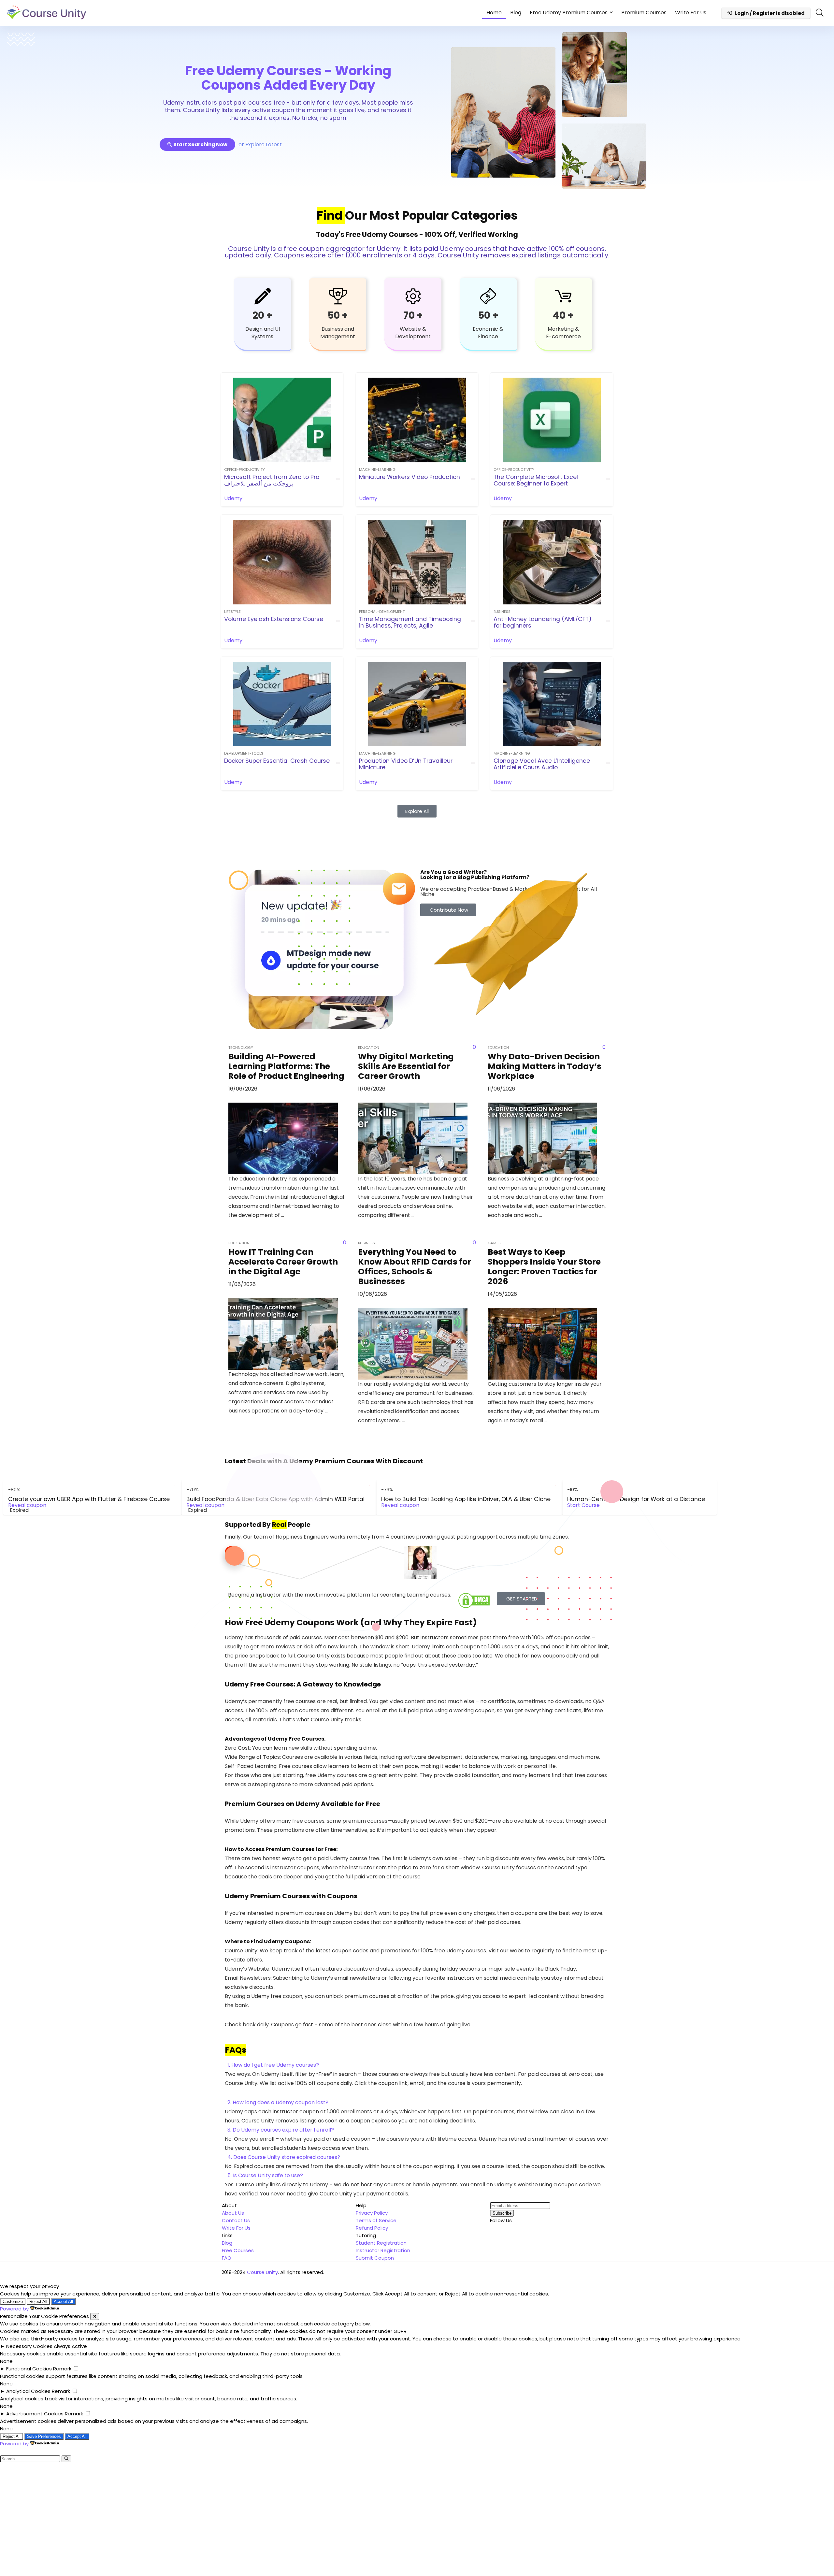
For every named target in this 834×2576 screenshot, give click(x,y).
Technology (241, 1048)
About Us (233, 2213)
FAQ (227, 2258)
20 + (262, 315)
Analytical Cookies (28, 2391)
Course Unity (262, 2272)
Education (369, 1048)
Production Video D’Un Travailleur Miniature (406, 764)
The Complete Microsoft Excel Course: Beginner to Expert (536, 480)
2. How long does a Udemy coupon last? (278, 2102)
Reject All (38, 2301)
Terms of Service (376, 2220)
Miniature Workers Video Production (410, 477)
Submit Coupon (375, 2258)
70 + (413, 315)
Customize (13, 2301)
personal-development (382, 612)
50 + (338, 315)
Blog (516, 13)
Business (502, 612)
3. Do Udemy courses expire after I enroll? (281, 2130)
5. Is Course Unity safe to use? (265, 2175)
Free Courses (238, 2250)
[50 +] (338, 296)
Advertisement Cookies (35, 2414)
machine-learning (377, 470)
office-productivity (244, 470)
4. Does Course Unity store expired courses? (284, 2157)
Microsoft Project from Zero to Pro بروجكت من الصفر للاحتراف (272, 480)
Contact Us (236, 2220)
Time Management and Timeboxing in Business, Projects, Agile (410, 622)
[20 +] (263, 296)
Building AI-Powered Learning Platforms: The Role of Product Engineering (286, 1066)
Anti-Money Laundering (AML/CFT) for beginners (543, 622)
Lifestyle (232, 612)
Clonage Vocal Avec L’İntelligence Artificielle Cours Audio (542, 764)
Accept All (63, 2301)
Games (494, 1243)
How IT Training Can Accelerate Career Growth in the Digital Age (283, 1262)
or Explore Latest (260, 145)
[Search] (66, 2459)
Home (494, 13)
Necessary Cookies (29, 2346)
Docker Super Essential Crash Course (277, 761)
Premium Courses (644, 13)
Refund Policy (372, 2228)
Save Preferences (44, 2436)
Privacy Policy (372, 2213)
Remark (62, 2369)
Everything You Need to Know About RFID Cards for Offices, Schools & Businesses (415, 1267)
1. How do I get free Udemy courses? (273, 2065)
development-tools (244, 753)
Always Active (70, 2346)
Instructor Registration (383, 2250)
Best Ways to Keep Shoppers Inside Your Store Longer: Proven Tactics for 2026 (544, 1267)
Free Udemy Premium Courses (569, 13)
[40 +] (563, 296)
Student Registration (381, 2243)
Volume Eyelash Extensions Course (274, 619)
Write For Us (691, 13)
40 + (563, 315)
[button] (417, 2065)
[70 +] (413, 296)
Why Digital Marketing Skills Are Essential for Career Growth (406, 1066)
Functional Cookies (29, 2369)
